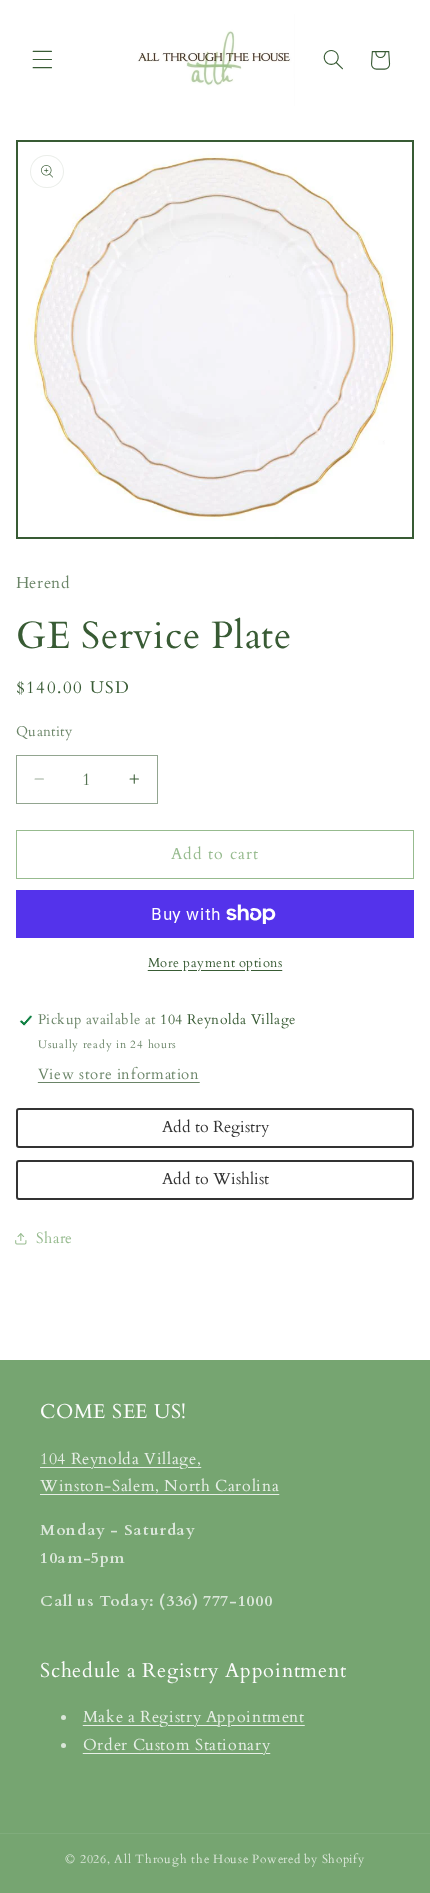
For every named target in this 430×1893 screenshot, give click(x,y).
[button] (42, 60)
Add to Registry (215, 1127)
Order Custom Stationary (177, 1745)
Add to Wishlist (215, 1179)
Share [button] (54, 1238)
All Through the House (181, 1859)
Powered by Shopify (308, 1859)
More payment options (215, 963)
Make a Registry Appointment (194, 1717)
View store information (119, 1074)
